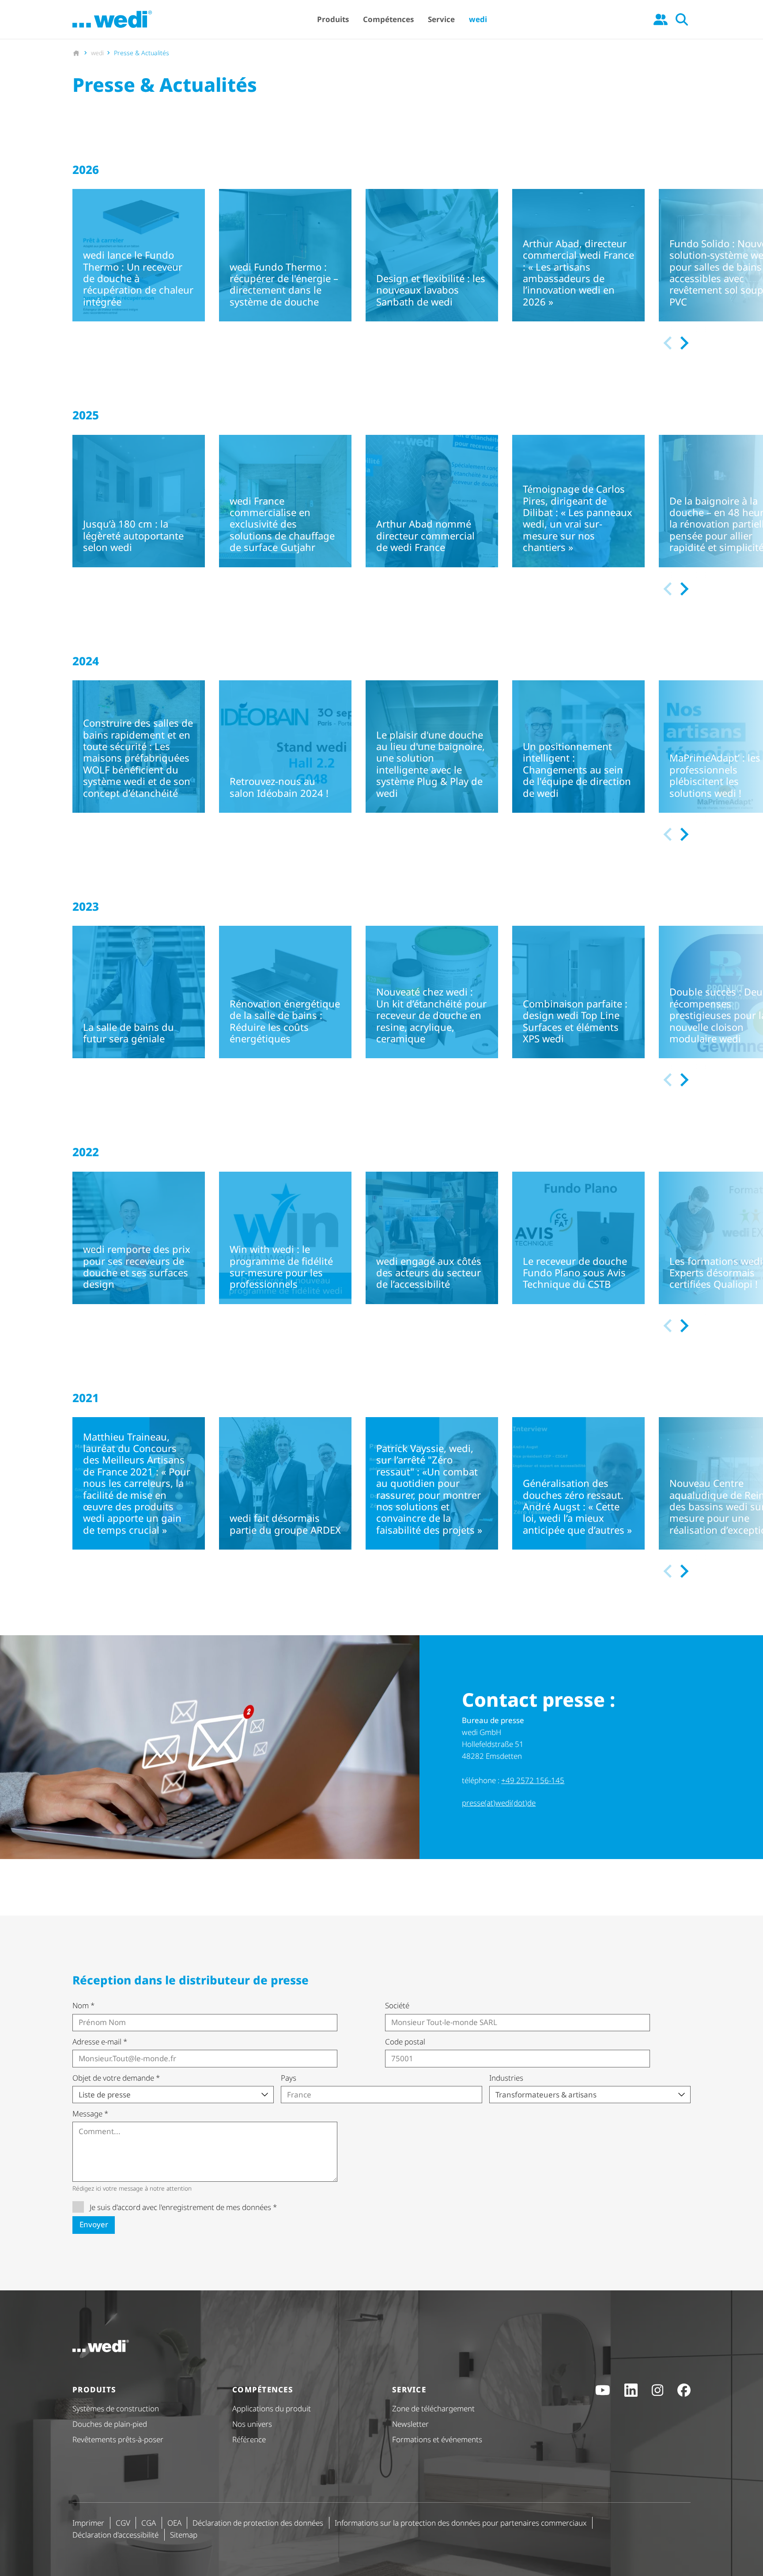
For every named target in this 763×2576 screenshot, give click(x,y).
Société (397, 2005)
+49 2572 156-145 (533, 1780)
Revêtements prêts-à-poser (118, 2439)
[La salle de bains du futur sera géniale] (139, 992)
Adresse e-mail (100, 2042)
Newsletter (410, 2424)
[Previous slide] (668, 343)
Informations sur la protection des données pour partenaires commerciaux (461, 2523)
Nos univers (252, 2424)
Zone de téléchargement (433, 2408)
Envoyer (94, 2224)
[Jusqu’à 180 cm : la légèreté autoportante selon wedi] (139, 501)
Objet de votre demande (116, 2078)
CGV (123, 2523)
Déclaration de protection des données (258, 2523)
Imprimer (88, 2523)
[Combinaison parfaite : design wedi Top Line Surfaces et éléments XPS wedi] (578, 992)
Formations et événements (437, 2439)
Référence (249, 2439)
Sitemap (184, 2535)
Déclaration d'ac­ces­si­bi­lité (115, 2535)
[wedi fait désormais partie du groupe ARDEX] (285, 1483)
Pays (289, 2078)
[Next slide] (683, 343)
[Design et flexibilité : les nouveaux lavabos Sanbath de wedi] (432, 255)
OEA (174, 2523)
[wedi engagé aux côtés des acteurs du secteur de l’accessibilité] (432, 1238)
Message (90, 2114)
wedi (478, 19)
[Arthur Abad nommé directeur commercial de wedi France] (432, 501)
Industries (506, 2078)
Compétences (388, 19)
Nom (83, 2005)
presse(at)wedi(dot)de (499, 1803)
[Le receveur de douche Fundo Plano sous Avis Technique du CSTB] (578, 1238)
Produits (333, 19)
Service (441, 19)
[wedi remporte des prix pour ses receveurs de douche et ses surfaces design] (139, 1238)
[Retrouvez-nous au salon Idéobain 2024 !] (285, 747)
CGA (149, 2523)
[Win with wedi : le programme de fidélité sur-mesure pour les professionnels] (285, 1238)
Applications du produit (272, 2408)
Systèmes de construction (116, 2408)
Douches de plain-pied (110, 2424)
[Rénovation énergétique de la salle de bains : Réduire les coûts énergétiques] (285, 992)
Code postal (405, 2042)
